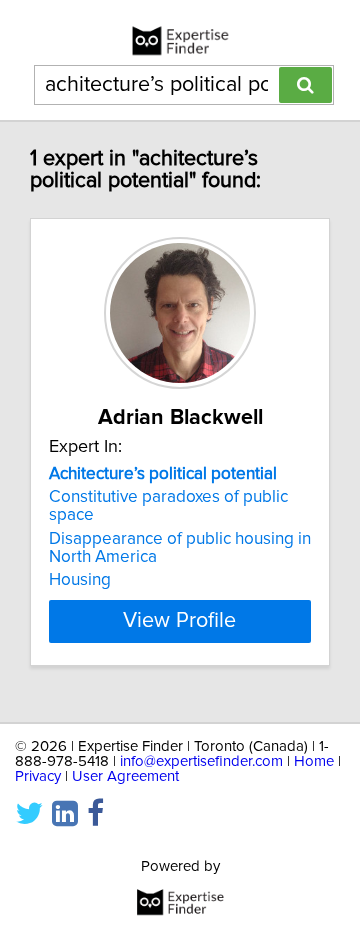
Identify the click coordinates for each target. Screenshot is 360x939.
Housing (80, 580)
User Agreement (125, 776)
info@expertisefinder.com (201, 761)
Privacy (38, 776)
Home (314, 761)
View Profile (179, 621)
